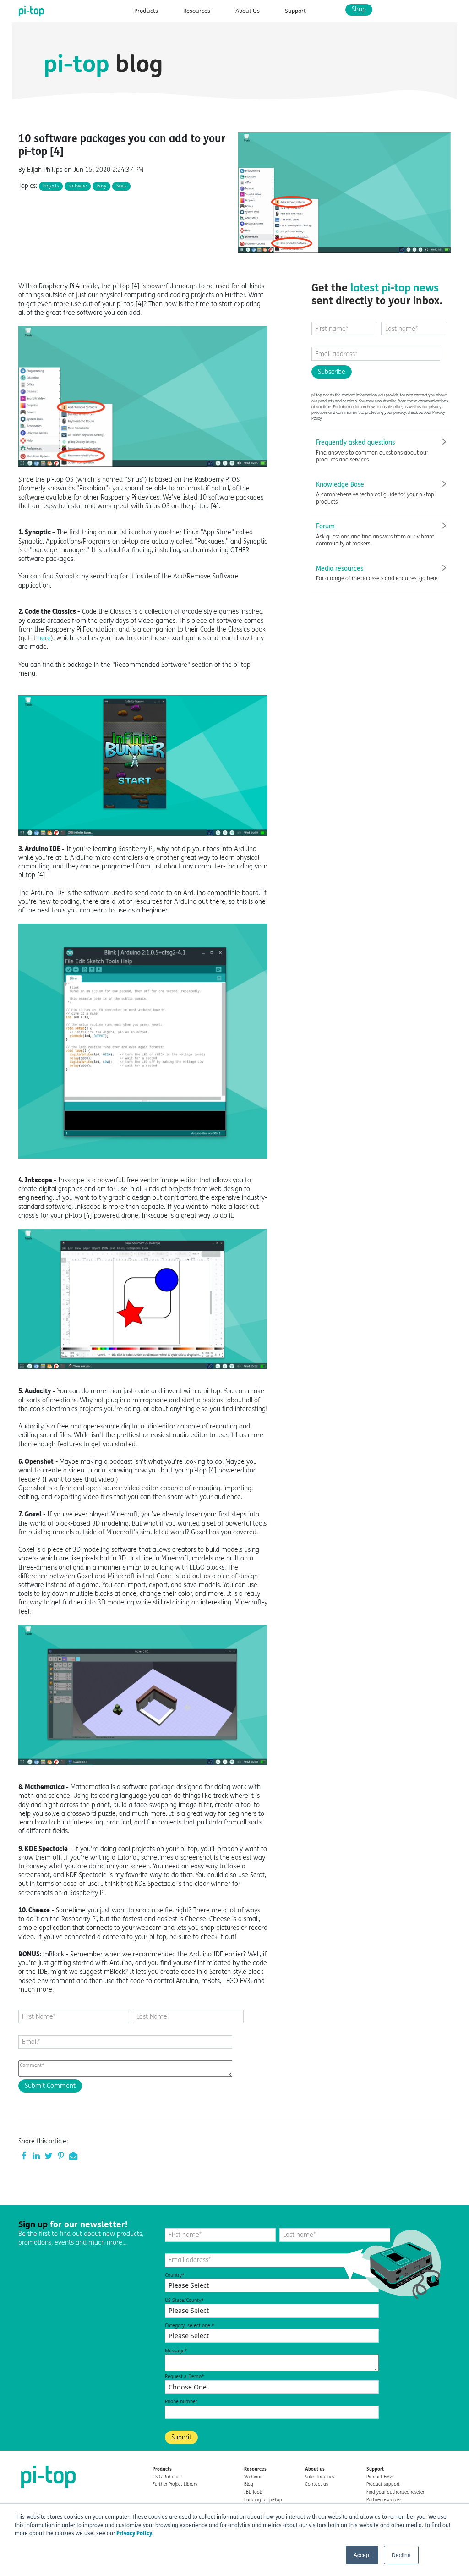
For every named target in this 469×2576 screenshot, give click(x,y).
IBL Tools (253, 2492)
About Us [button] (248, 11)
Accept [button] (362, 2555)
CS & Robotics (167, 2477)
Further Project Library (175, 2484)
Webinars (254, 2477)
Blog (249, 2484)
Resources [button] (197, 11)
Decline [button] (401, 2555)
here (44, 638)
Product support (383, 2484)
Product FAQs (380, 2477)
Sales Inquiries (319, 2477)
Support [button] (295, 11)
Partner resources (384, 2500)
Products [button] (146, 11)
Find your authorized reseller (395, 2492)
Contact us (316, 2484)
